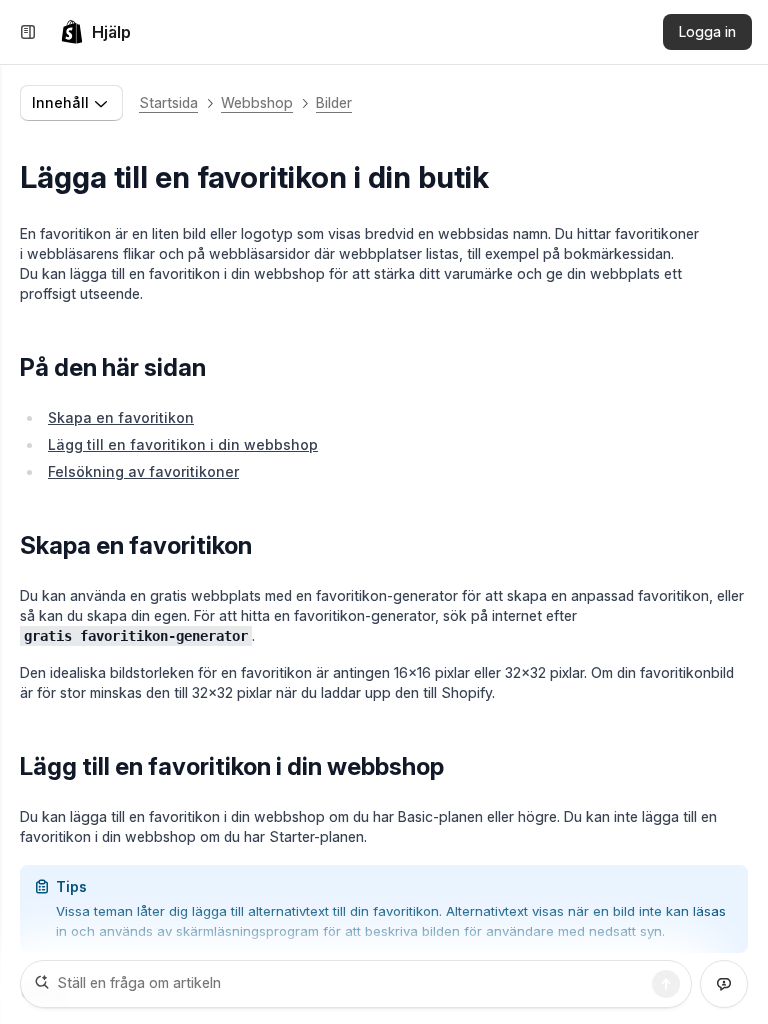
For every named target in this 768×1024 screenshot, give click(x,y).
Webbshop (257, 102)
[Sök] (666, 984)
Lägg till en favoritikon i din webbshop (183, 444)
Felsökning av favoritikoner (143, 471)
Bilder (334, 102)
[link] (95, 32)
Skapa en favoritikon (121, 417)
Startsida (168, 102)
